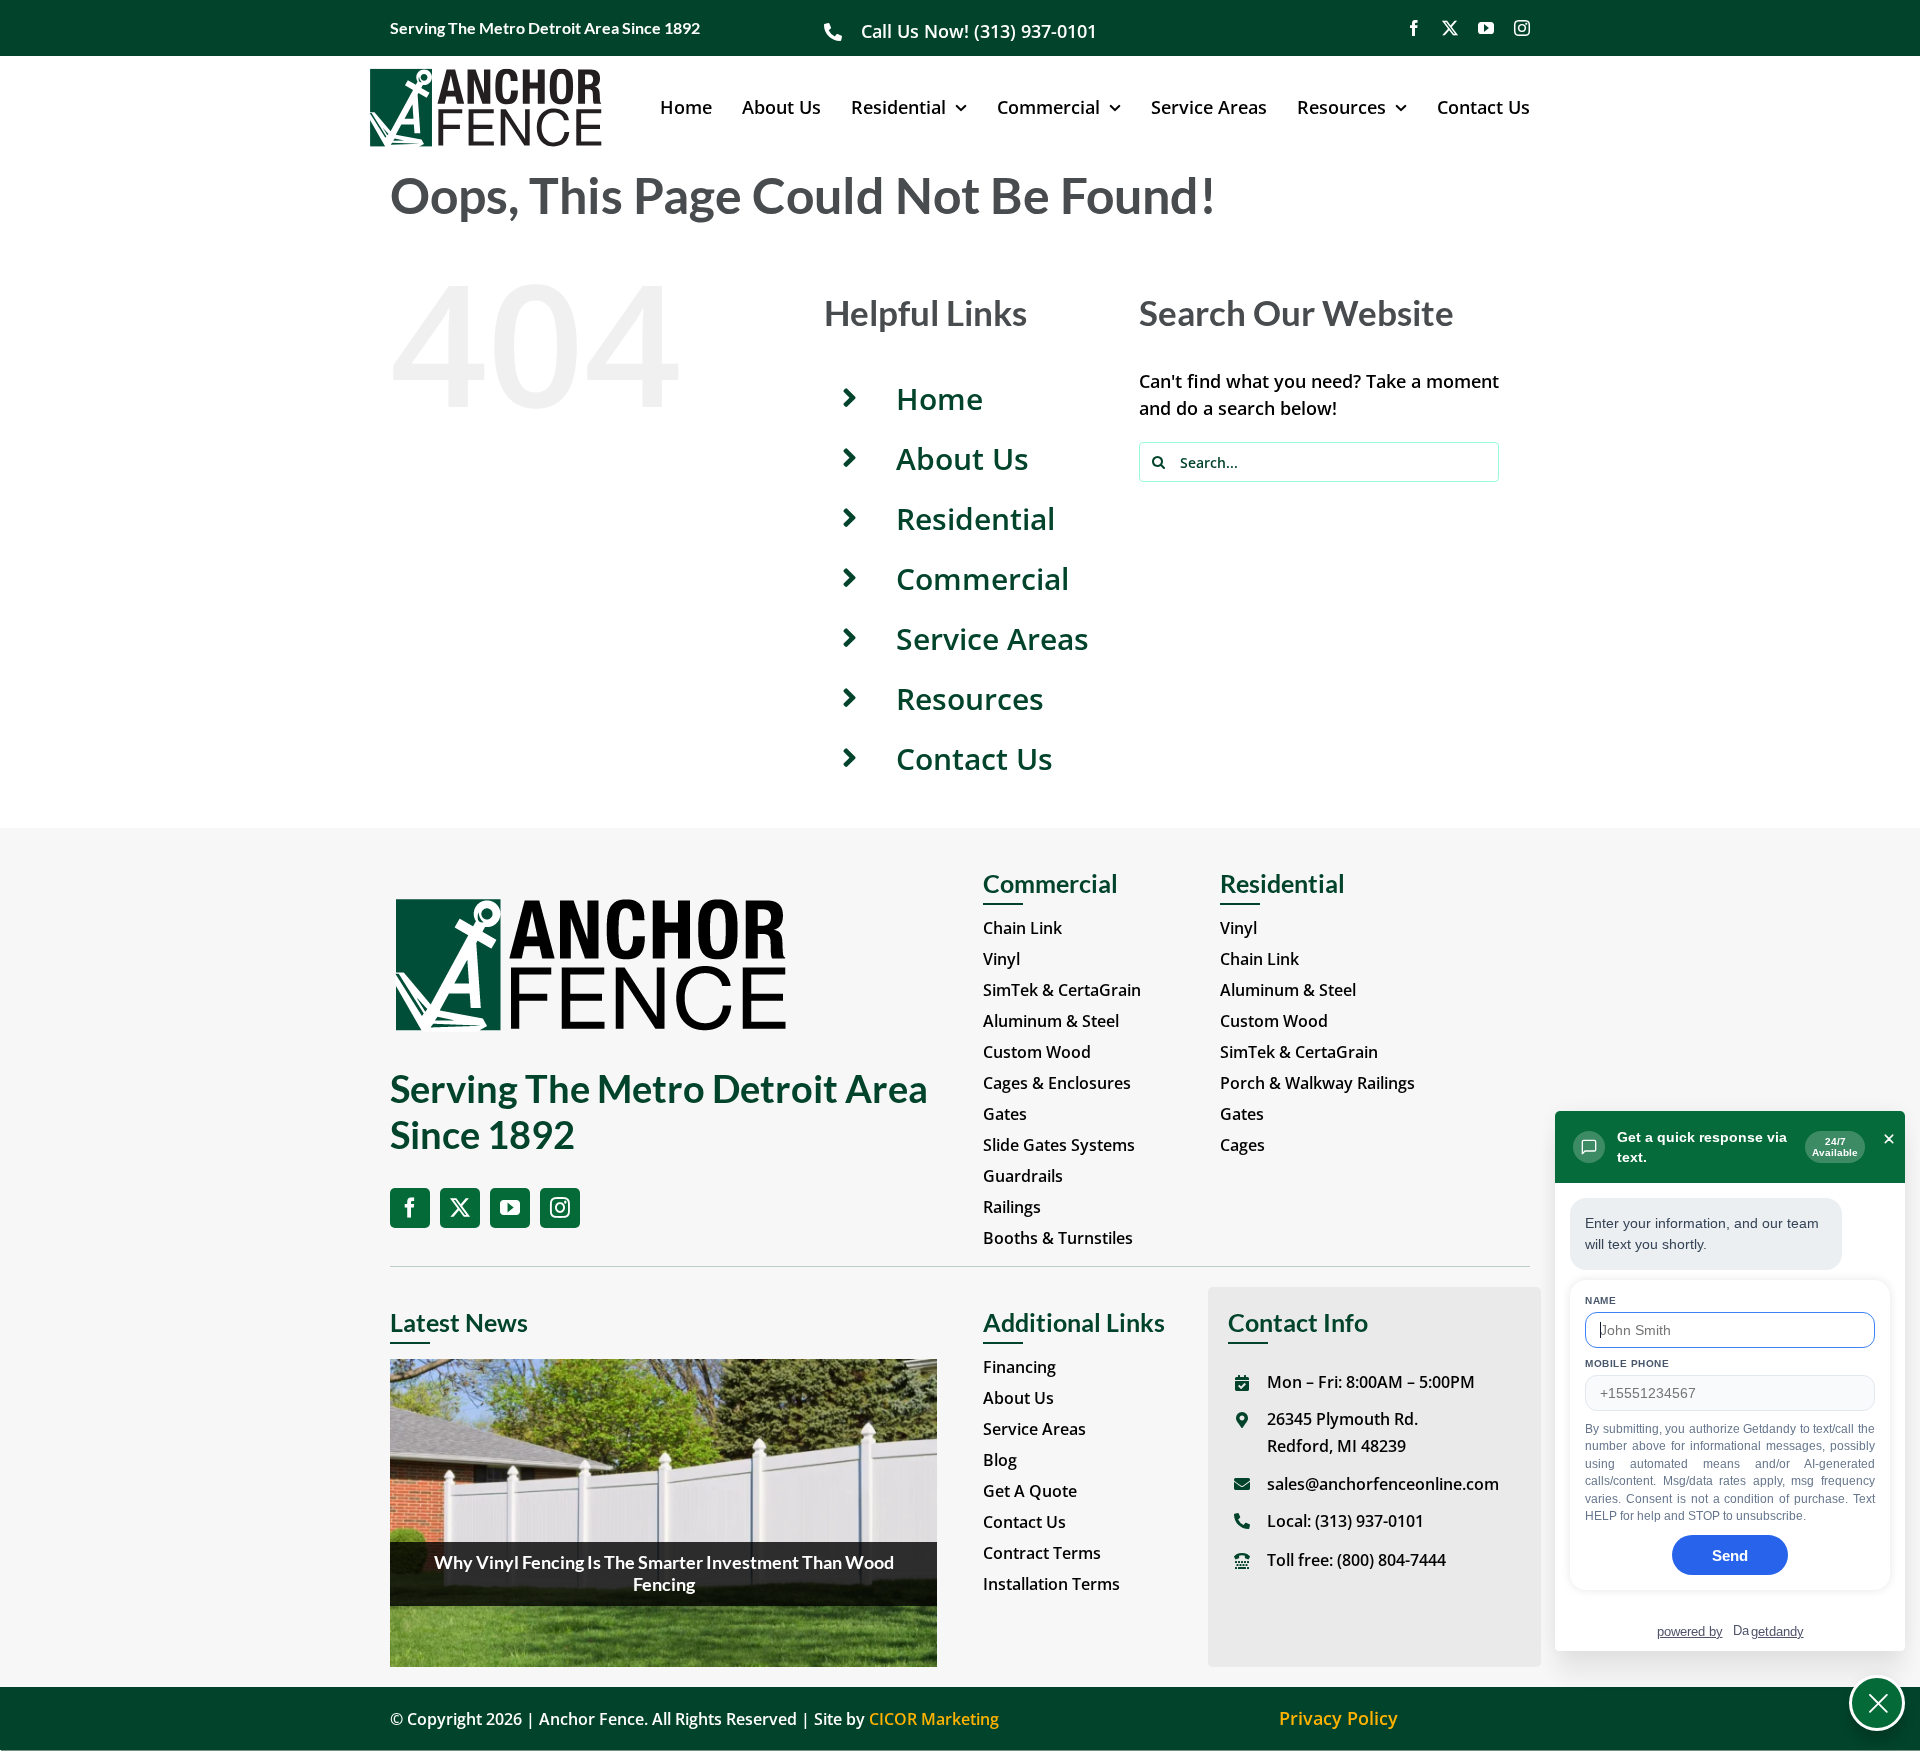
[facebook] (1414, 28)
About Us (962, 458)
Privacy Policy (1338, 1718)
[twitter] (1450, 28)
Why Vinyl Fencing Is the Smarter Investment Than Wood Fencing (664, 1573)
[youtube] (1486, 28)
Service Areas (992, 638)
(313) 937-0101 (1369, 1521)
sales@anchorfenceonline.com (1383, 1484)
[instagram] (1522, 28)
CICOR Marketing (934, 1719)
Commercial (982, 578)
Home (939, 398)
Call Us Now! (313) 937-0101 (981, 31)
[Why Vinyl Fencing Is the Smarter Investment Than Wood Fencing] (663, 1513)
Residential (975, 518)
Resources (970, 698)
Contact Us (974, 758)
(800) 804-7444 (1391, 1560)
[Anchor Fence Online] (485, 76)
